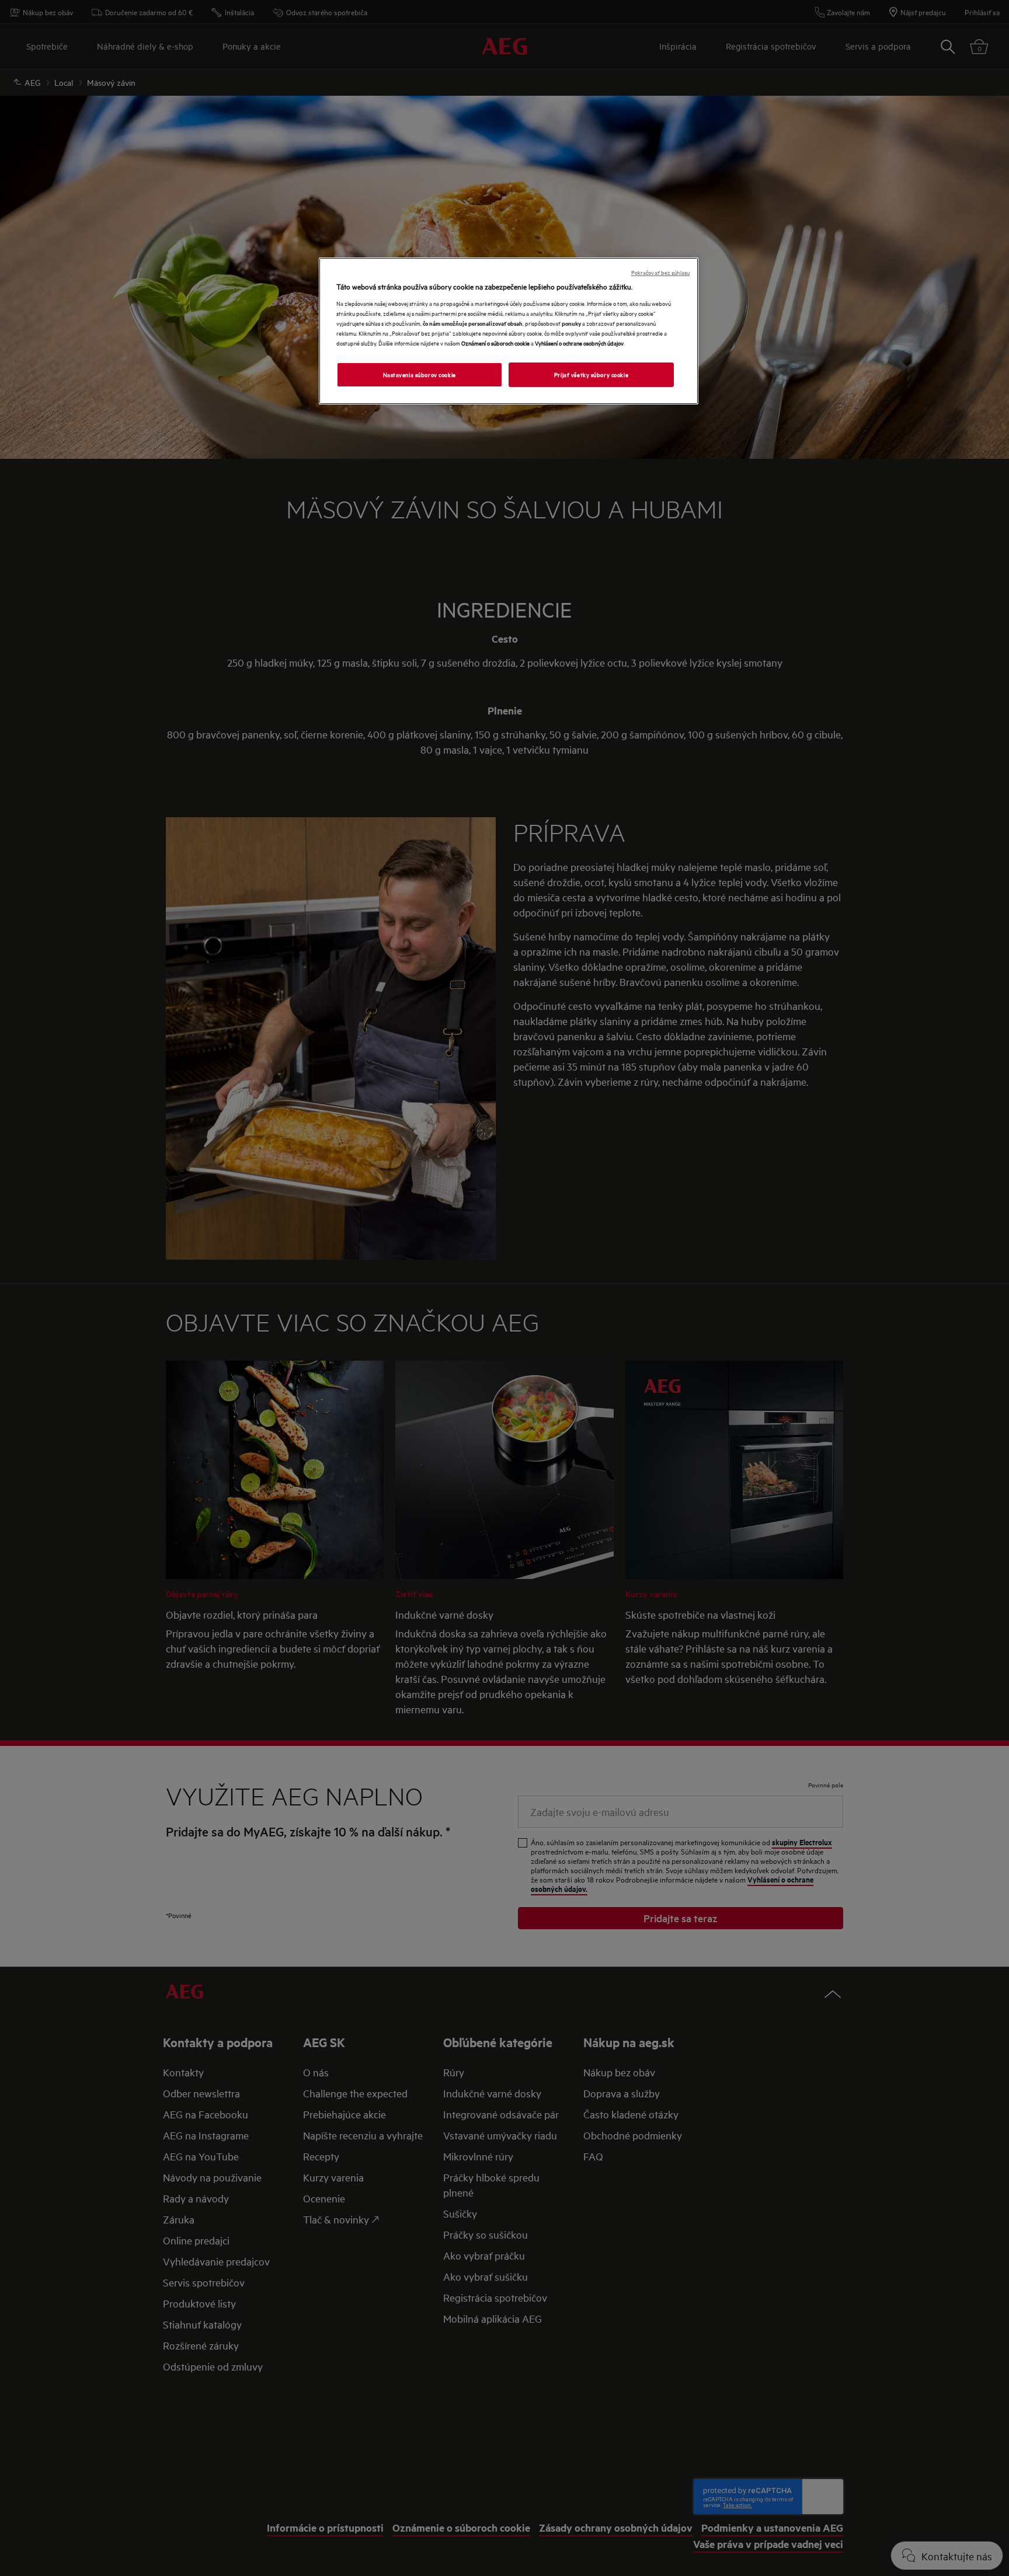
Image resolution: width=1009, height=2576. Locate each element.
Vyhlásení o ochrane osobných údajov (579, 343)
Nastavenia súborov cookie (420, 374)
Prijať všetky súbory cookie (591, 374)
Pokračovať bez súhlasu (660, 272)
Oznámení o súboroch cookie (495, 343)
